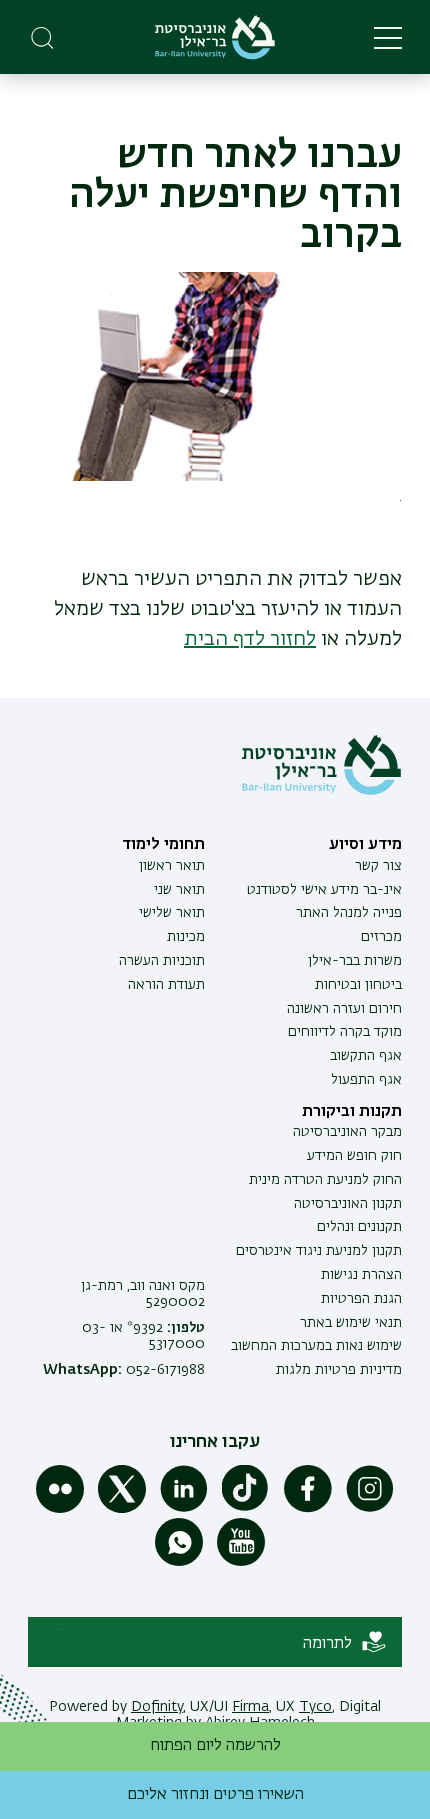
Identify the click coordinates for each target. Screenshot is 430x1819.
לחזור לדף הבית (250, 639)
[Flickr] (60, 1509)
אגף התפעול (366, 1080)
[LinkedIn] (184, 1509)
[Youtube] (241, 1562)
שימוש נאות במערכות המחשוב (316, 1346)
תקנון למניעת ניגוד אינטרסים (319, 1251)
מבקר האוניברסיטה (347, 1132)
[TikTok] (246, 1509)
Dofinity (157, 1707)
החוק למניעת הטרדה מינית (325, 1180)
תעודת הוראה (166, 985)
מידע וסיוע (365, 845)
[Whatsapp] (179, 1562)
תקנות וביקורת (352, 1112)
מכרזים (381, 937)
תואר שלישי (172, 913)
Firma (250, 1707)
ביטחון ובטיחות (358, 985)
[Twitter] (122, 1509)
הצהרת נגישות (361, 1275)
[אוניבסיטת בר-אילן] (215, 37)
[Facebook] (308, 1509)
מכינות (186, 937)
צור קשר (378, 866)
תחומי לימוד (163, 845)
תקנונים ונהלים (359, 1227)
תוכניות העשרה (162, 961)
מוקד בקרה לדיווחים (345, 1032)
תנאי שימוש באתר (351, 1323)
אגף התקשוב (366, 1056)
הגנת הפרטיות (361, 1299)
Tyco (315, 1707)
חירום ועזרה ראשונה (344, 1009)
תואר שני (179, 890)
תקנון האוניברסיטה (348, 1204)
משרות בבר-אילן (355, 961)
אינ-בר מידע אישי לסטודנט (324, 890)
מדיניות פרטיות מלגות (339, 1370)
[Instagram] (370, 1509)
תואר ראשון (172, 866)
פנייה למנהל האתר (349, 913)
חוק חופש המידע (354, 1156)
